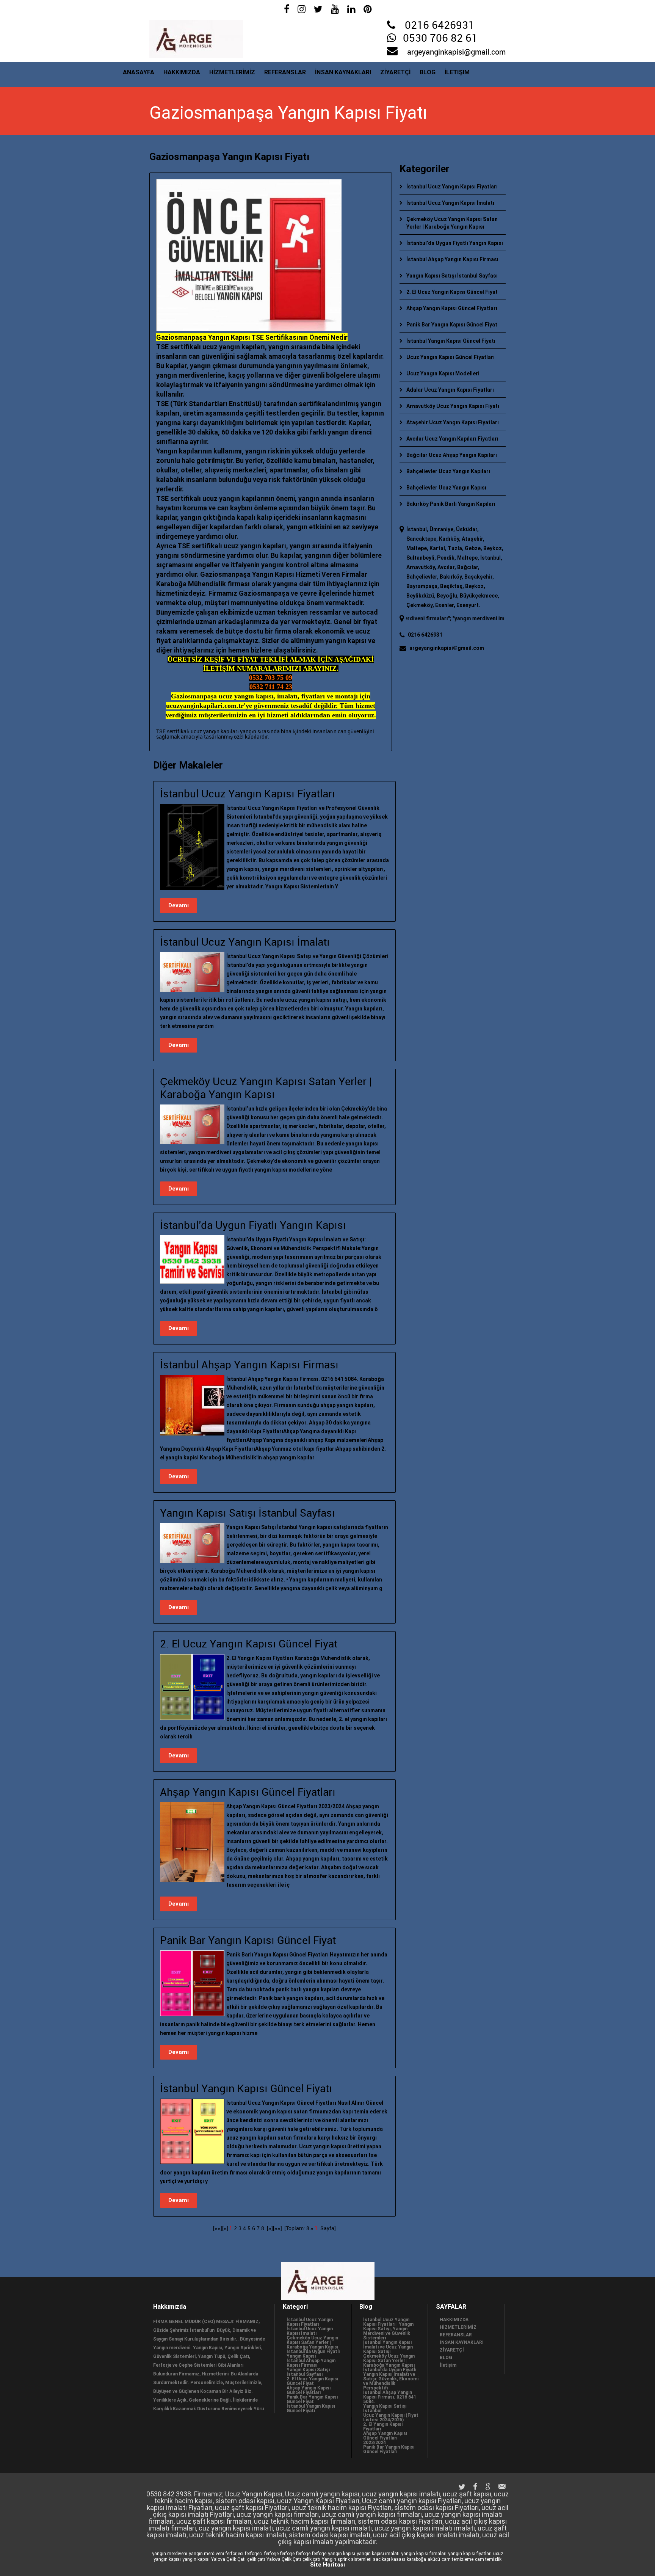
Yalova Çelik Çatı (228, 2559)
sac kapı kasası (389, 2559)
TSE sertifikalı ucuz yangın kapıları (197, 732)
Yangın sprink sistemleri (347, 2559)
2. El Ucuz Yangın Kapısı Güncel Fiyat (452, 292)
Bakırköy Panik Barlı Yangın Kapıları (451, 504)
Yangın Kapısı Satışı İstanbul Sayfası (452, 276)
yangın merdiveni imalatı (441, 618)
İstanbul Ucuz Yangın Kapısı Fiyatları (452, 187)
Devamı (179, 905)
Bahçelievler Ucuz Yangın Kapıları (448, 471)
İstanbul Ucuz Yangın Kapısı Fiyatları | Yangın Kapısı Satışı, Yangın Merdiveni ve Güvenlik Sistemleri (388, 2329)
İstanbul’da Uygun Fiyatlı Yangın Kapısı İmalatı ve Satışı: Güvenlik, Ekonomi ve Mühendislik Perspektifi (391, 2379)
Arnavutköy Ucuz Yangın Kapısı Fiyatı (453, 406)
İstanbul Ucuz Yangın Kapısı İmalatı (450, 203)
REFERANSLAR (285, 72)
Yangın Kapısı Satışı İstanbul (385, 2408)
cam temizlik (488, 2559)
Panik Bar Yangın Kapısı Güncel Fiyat (452, 325)
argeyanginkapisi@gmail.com (456, 52)
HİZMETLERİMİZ (232, 72)
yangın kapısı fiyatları (470, 2554)
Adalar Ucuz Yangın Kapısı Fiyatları (450, 390)
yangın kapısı (342, 2554)
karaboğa (416, 2559)
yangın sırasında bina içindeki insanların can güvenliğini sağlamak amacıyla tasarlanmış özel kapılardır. (265, 734)
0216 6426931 (440, 26)
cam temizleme (458, 2559)
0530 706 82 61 (440, 39)
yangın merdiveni (170, 2554)
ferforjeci (234, 2554)
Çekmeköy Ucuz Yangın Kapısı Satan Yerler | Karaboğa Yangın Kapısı (312, 2342)
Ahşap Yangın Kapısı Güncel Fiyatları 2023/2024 (385, 2438)
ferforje (271, 2554)
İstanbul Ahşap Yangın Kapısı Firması (452, 259)
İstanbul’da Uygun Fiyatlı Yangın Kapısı (455, 243)
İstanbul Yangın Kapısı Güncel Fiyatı (451, 341)
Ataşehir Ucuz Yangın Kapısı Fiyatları (453, 422)
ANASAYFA (139, 72)
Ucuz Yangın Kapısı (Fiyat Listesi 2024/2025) (391, 2418)
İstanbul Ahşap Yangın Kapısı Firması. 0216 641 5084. (390, 2397)
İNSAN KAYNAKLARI (343, 72)
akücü (434, 2559)
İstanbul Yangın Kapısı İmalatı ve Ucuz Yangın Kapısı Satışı (388, 2347)
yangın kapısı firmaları (424, 2554)
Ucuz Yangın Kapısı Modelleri (443, 373)
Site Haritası (327, 2565)
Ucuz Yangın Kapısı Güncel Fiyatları (451, 357)
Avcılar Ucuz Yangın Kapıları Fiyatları (452, 439)
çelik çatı (256, 2559)
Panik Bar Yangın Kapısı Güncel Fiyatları (389, 2449)
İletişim (457, 72)
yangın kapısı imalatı (378, 2554)
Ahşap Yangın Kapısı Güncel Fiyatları (452, 308)
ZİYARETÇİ (395, 72)
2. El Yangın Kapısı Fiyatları (383, 2427)
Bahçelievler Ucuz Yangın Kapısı (446, 488)
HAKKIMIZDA (182, 72)
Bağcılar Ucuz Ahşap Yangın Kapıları (452, 455)
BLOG (428, 72)
